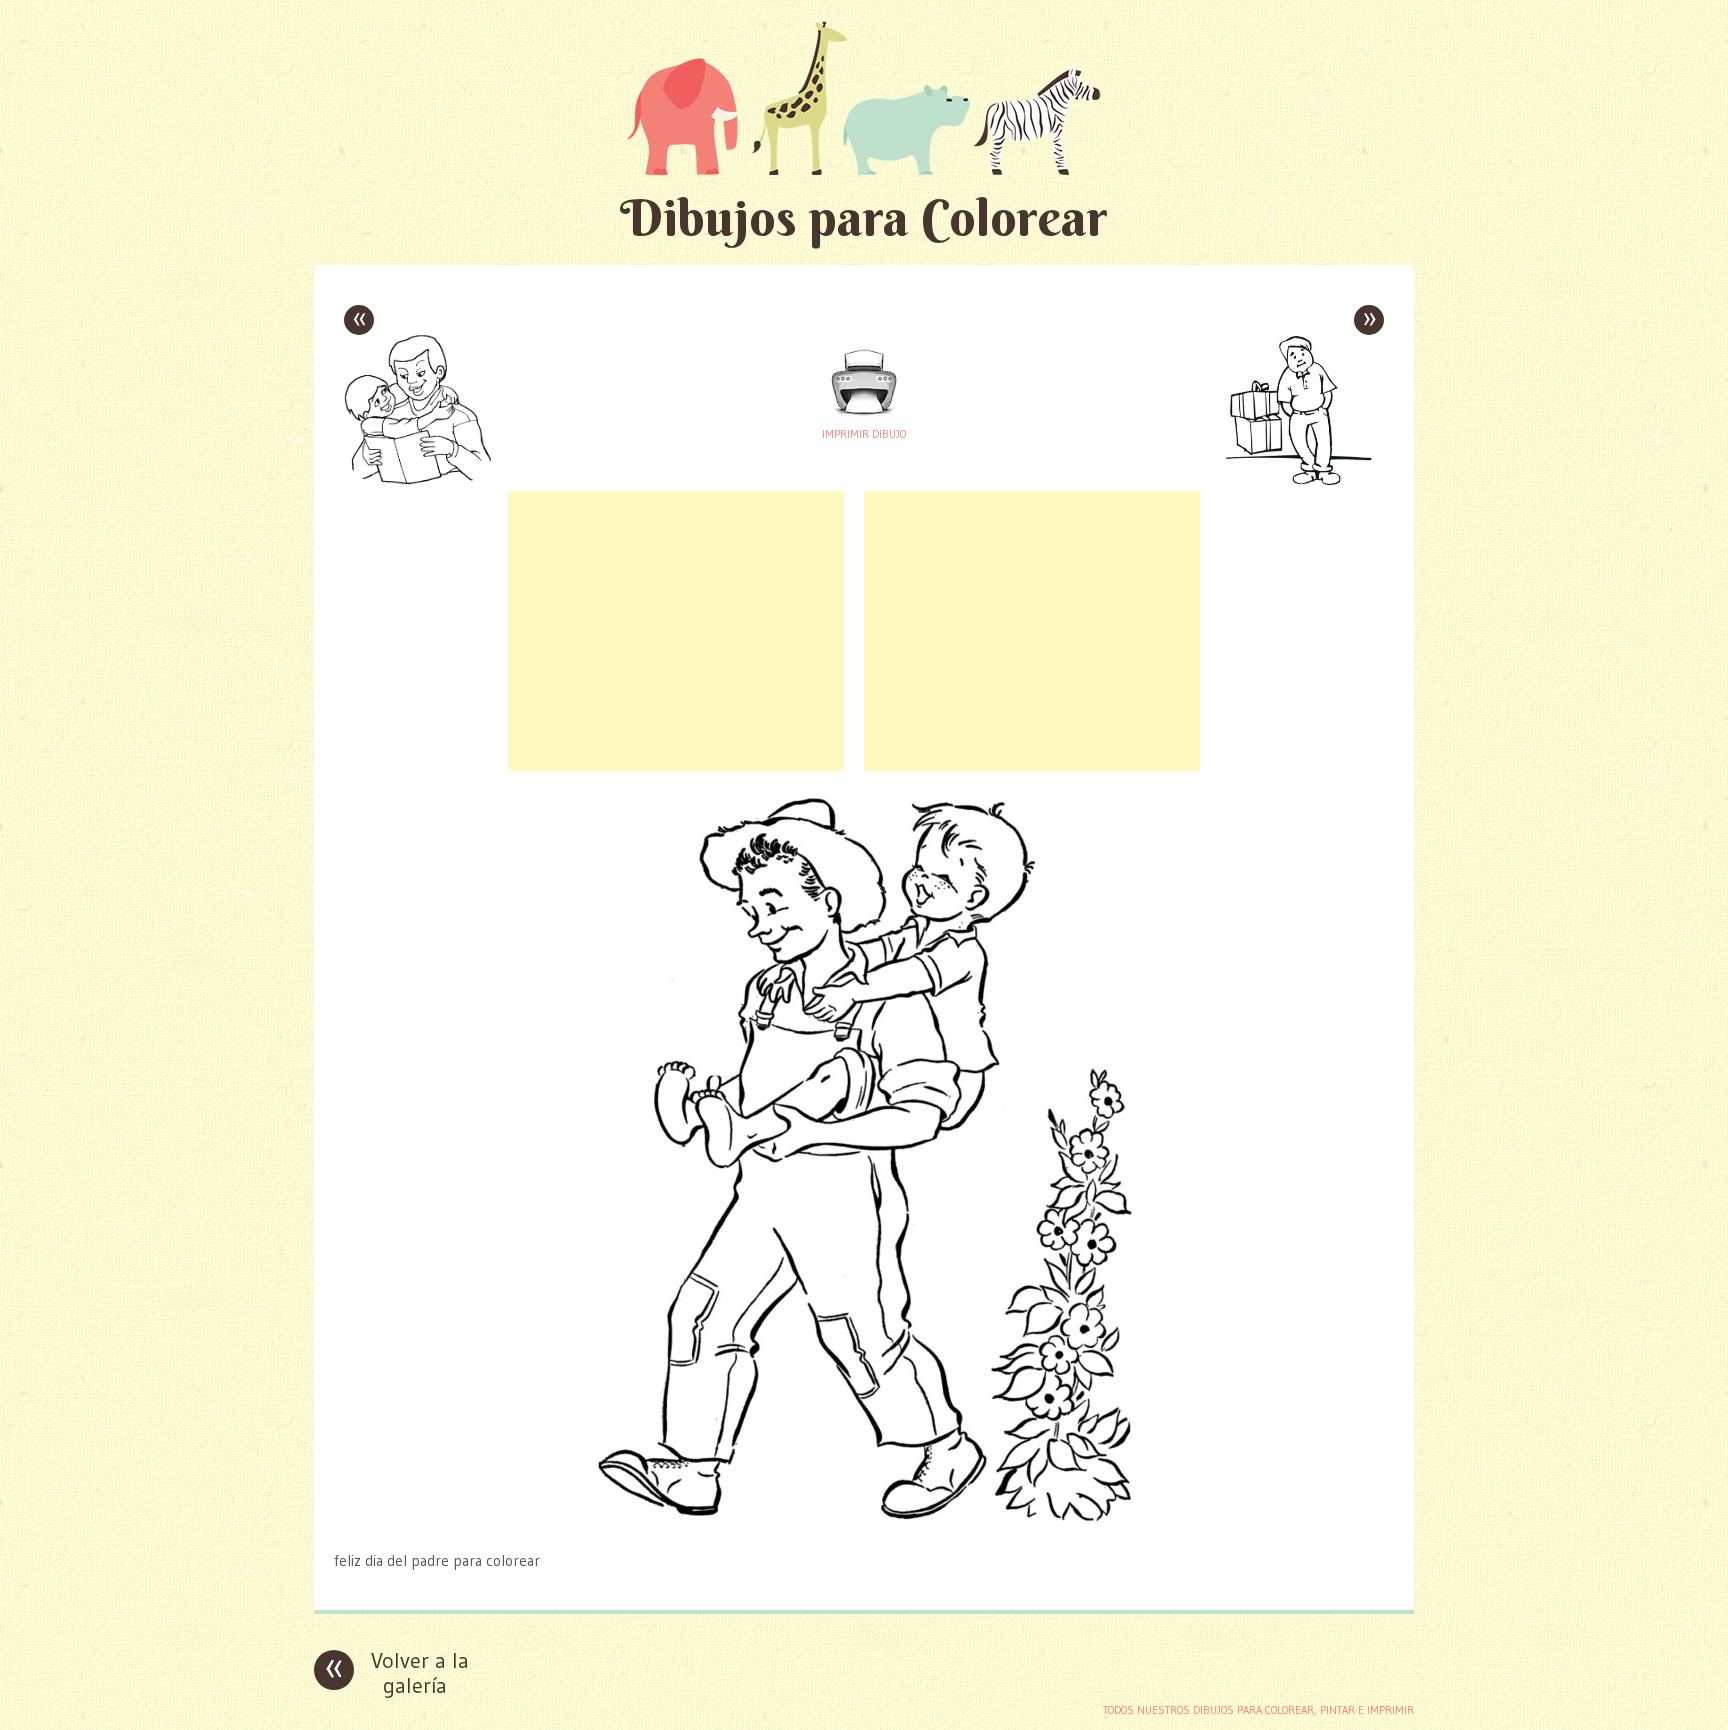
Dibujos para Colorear (864, 217)
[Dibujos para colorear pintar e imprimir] (864, 97)
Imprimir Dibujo (864, 434)
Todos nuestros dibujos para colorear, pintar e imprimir (1258, 1710)
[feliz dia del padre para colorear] (864, 1521)
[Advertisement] (676, 631)
